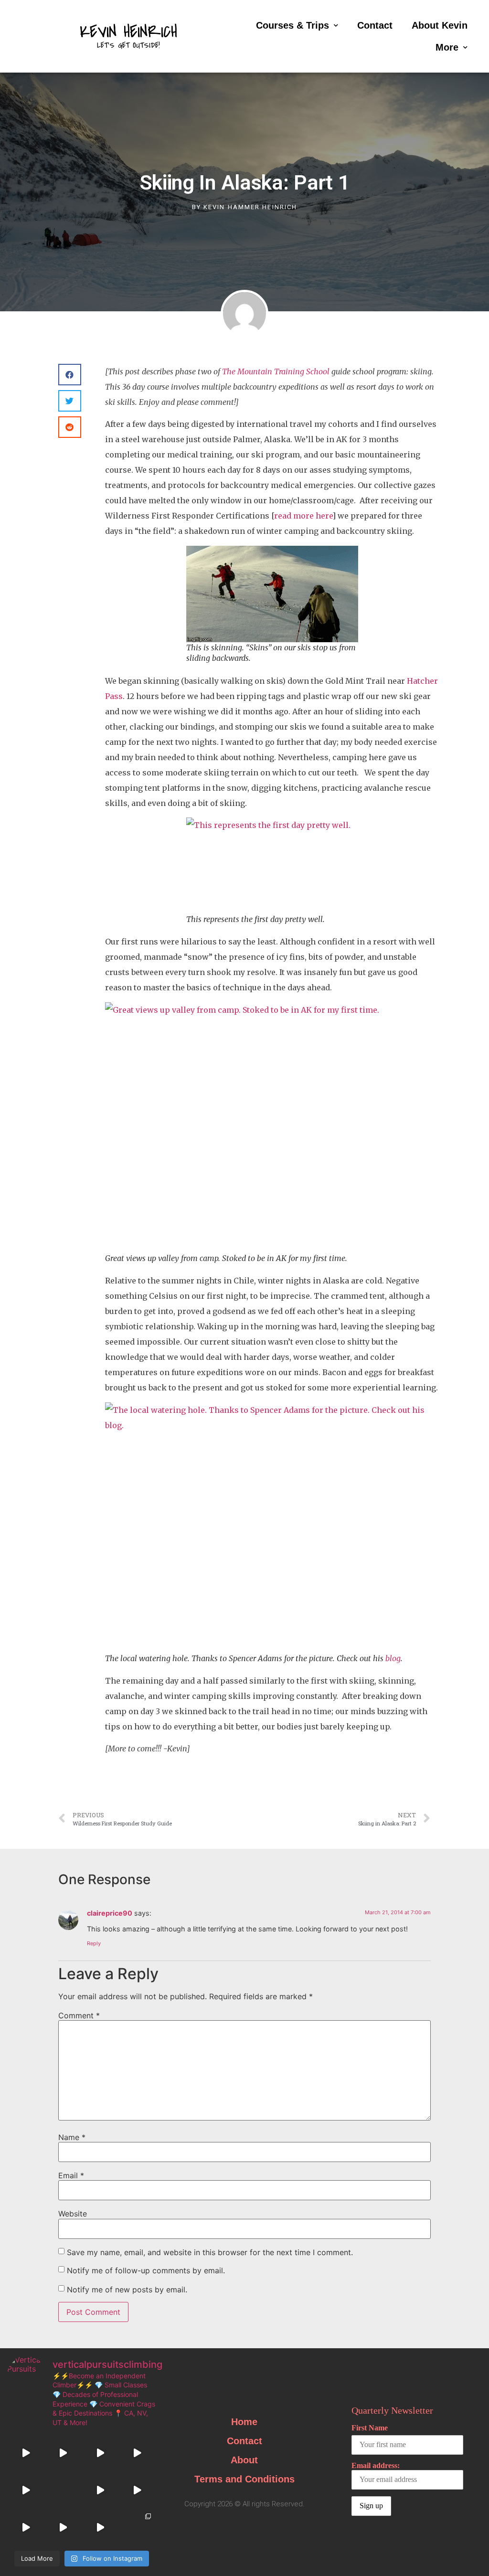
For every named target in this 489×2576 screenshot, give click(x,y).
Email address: (376, 2465)
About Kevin (440, 25)
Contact (375, 25)
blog (393, 1658)
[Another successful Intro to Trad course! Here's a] (137, 2490)
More (447, 47)
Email (71, 2175)
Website (73, 2214)
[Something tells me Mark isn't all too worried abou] (137, 2527)
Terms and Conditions (244, 2479)
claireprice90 (110, 1913)
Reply (94, 1943)
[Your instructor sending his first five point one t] (26, 2490)
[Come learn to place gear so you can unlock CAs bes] (26, 2453)
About (244, 2460)
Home (244, 2422)
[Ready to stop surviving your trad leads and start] (100, 2527)
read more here (303, 516)
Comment (79, 2015)
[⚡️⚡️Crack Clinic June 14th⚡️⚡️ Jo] (100, 2453)
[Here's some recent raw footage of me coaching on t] (100, 2490)
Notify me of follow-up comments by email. (146, 2270)
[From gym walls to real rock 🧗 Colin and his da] (26, 2527)
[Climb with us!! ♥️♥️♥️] (63, 2527)
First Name (370, 2428)
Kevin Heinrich (128, 32)
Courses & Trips (292, 25)
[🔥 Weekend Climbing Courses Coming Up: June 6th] (137, 2453)
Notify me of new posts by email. (127, 2290)
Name (72, 2137)
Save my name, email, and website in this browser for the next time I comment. (210, 2252)
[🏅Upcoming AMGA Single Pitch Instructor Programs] (63, 2490)
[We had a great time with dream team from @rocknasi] (63, 2453)
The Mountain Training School (276, 371)
